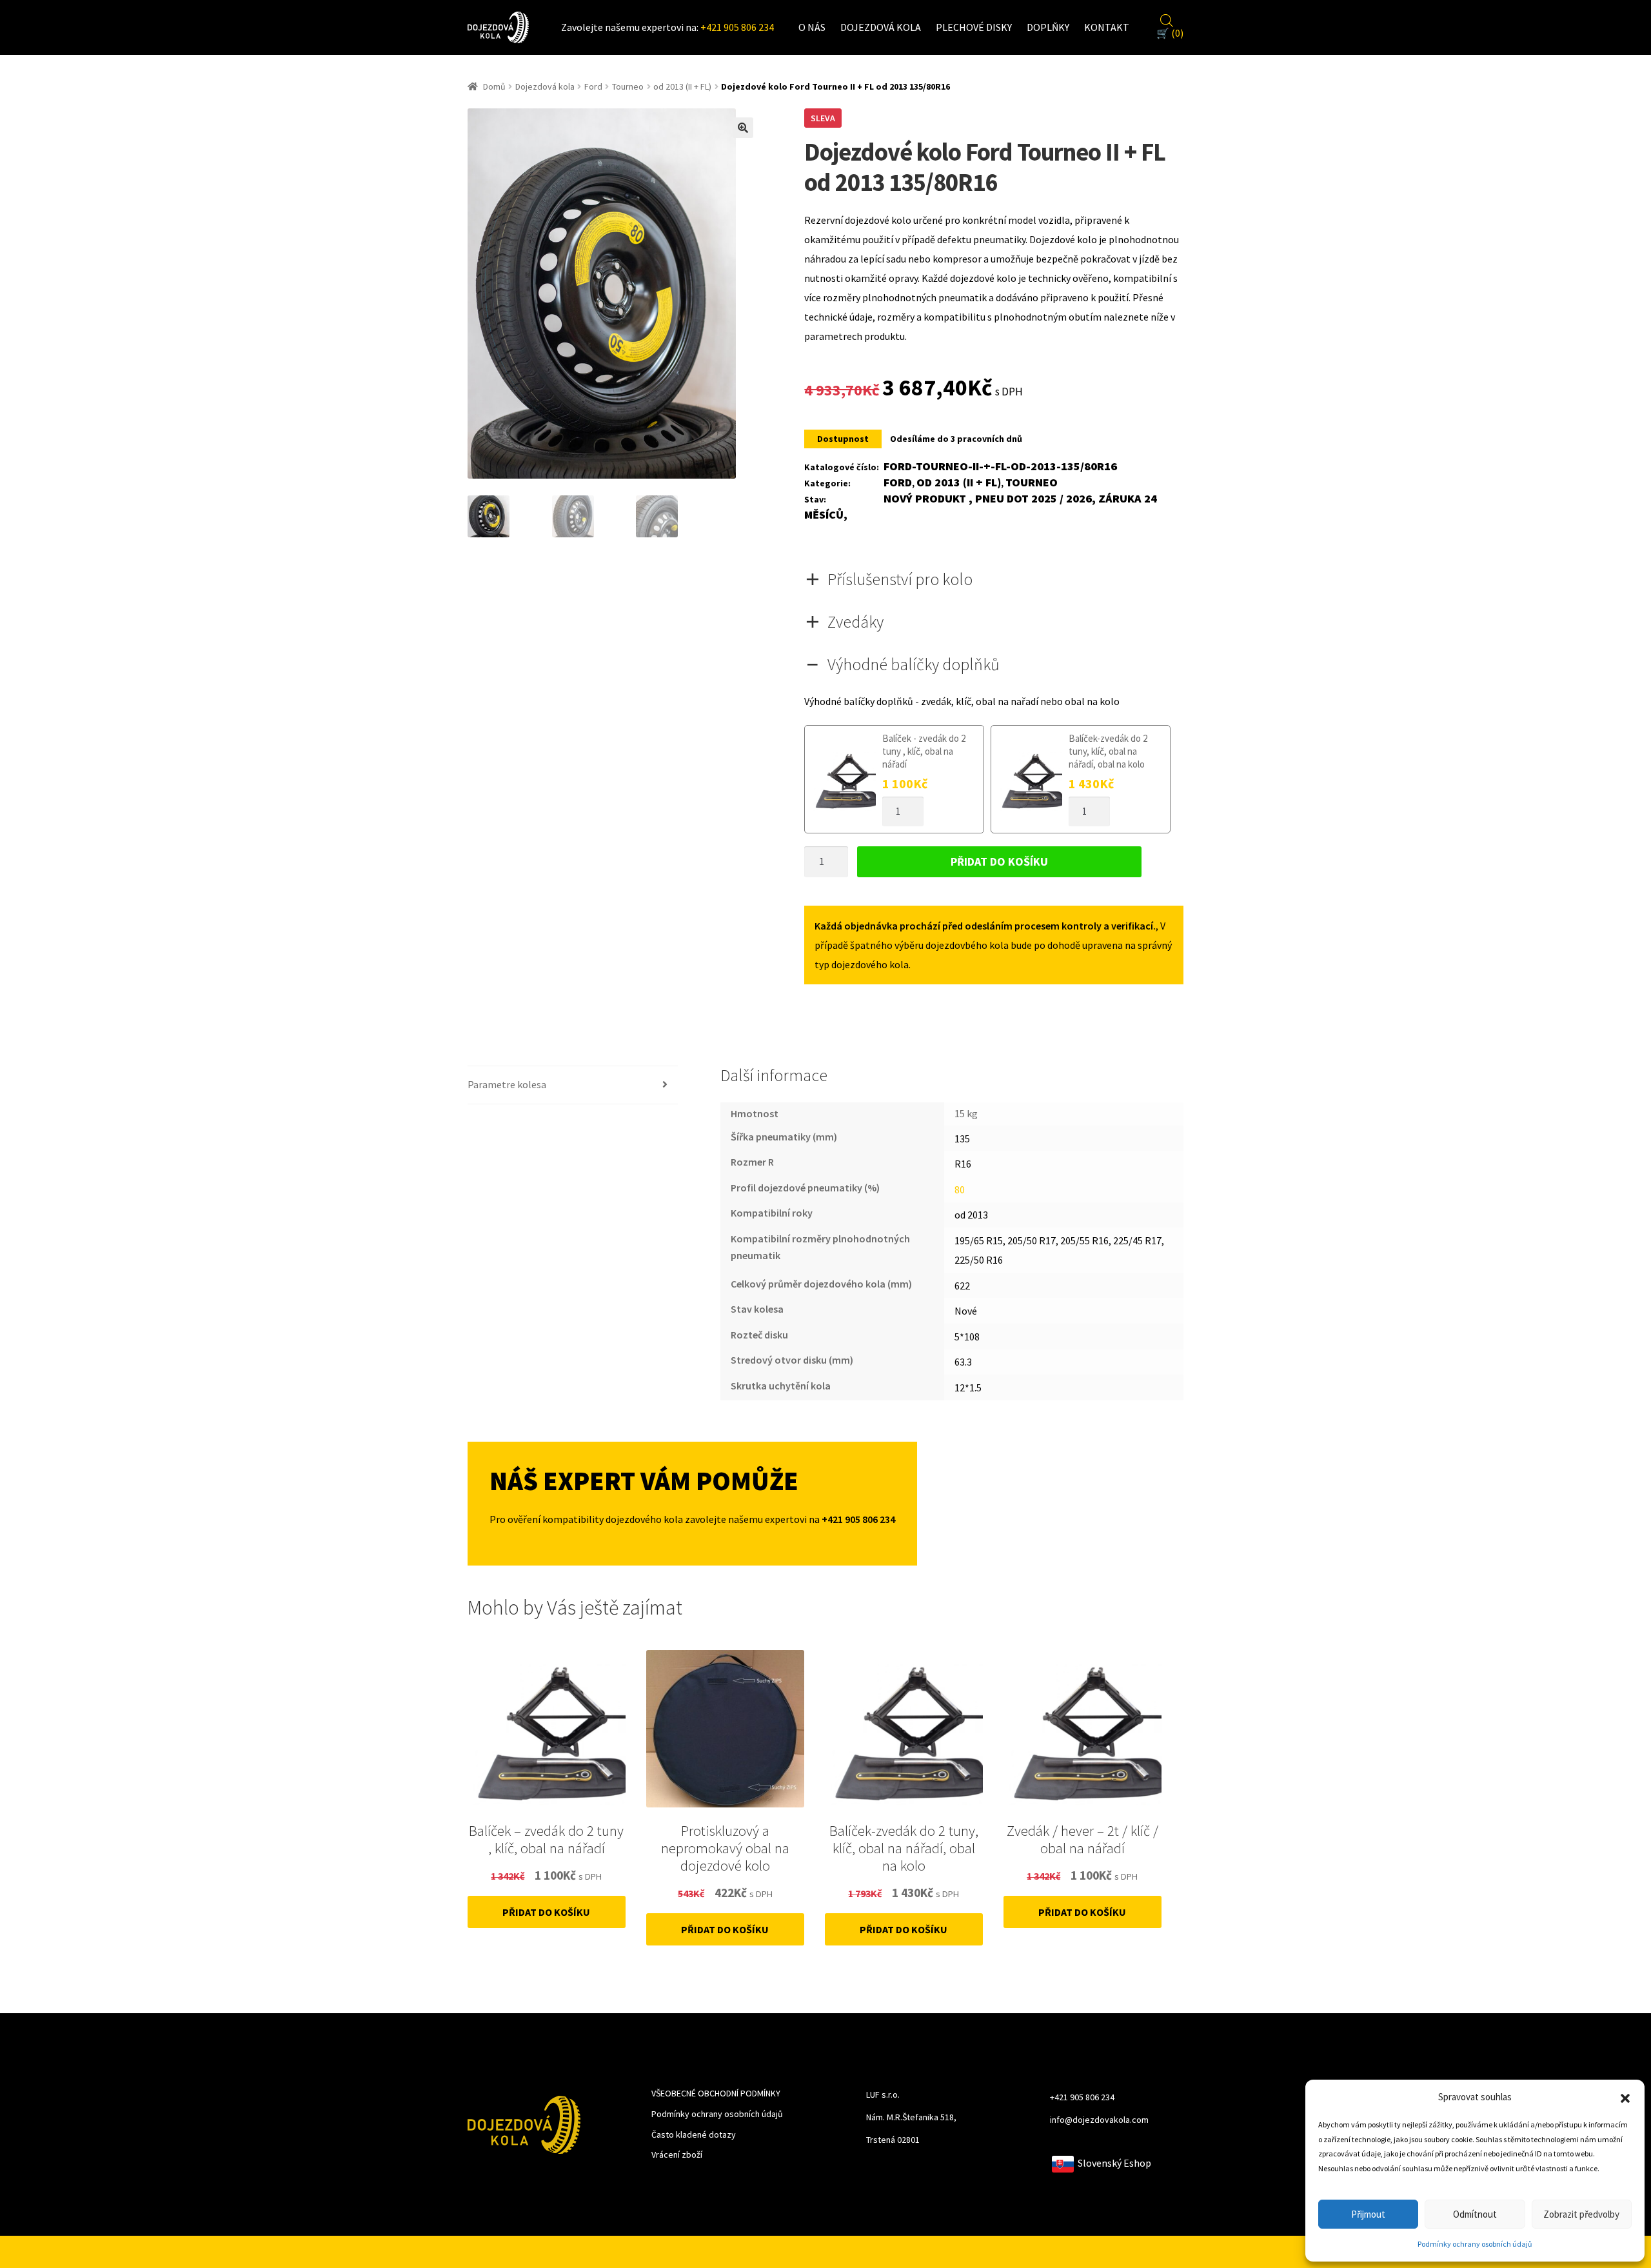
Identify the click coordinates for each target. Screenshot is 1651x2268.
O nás (812, 27)
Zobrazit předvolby (1581, 2214)
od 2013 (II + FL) (682, 86)
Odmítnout (1475, 2214)
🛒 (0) (1170, 33)
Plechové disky (974, 27)
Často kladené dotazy (694, 2134)
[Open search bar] (1167, 19)
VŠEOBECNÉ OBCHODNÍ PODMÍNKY (716, 2093)
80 (960, 1189)
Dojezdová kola (881, 27)
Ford (593, 86)
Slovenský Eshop (1112, 2163)
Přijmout (1368, 2214)
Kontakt (1107, 27)
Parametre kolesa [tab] (507, 1084)
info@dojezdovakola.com (1099, 2120)
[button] (1625, 2097)
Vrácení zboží (677, 2154)
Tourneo (628, 86)
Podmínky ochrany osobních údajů (1475, 2244)
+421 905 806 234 (737, 27)
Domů (494, 86)
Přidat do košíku (999, 861)
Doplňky (1048, 27)
